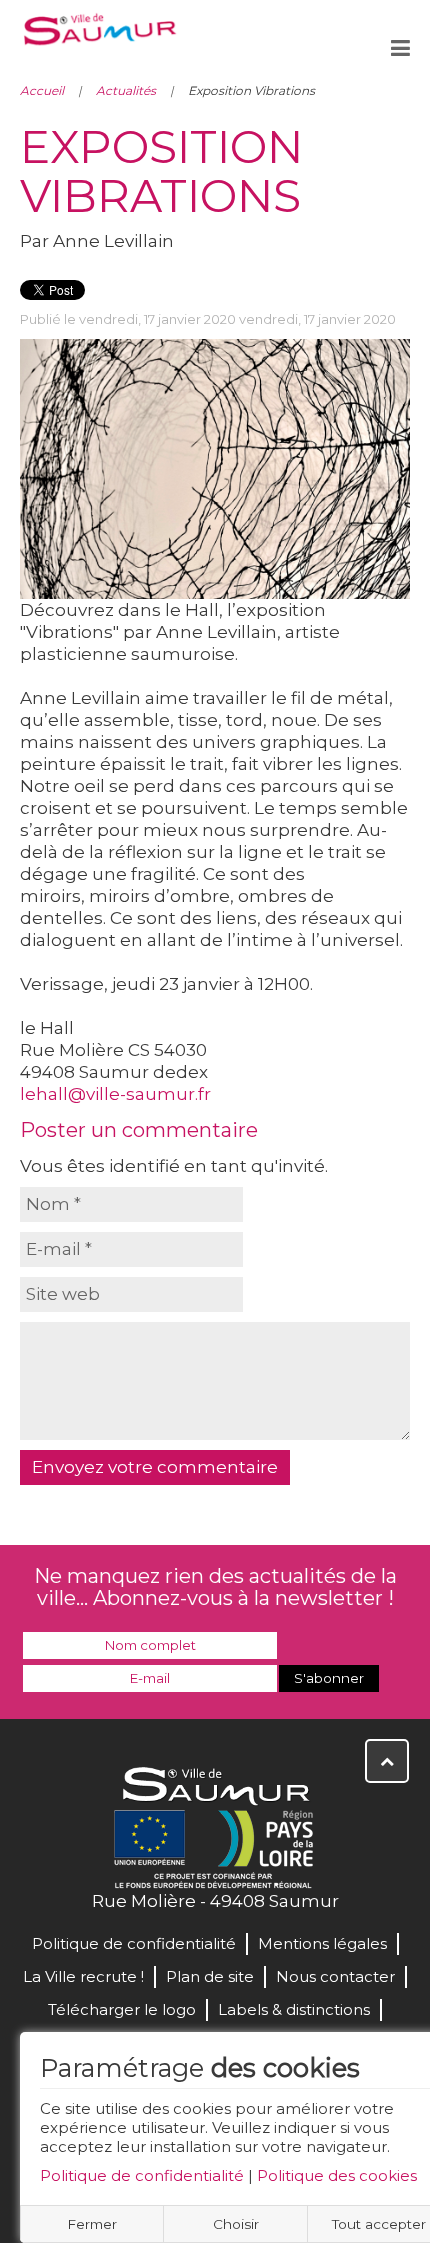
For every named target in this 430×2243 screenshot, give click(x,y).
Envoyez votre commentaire (155, 1467)
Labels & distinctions (294, 2009)
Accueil (42, 90)
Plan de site (210, 1976)
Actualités (126, 90)
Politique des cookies (337, 2175)
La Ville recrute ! (83, 1976)
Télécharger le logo (122, 2009)
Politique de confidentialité (142, 2175)
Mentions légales (322, 1943)
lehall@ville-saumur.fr (115, 1094)
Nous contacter (335, 1976)
